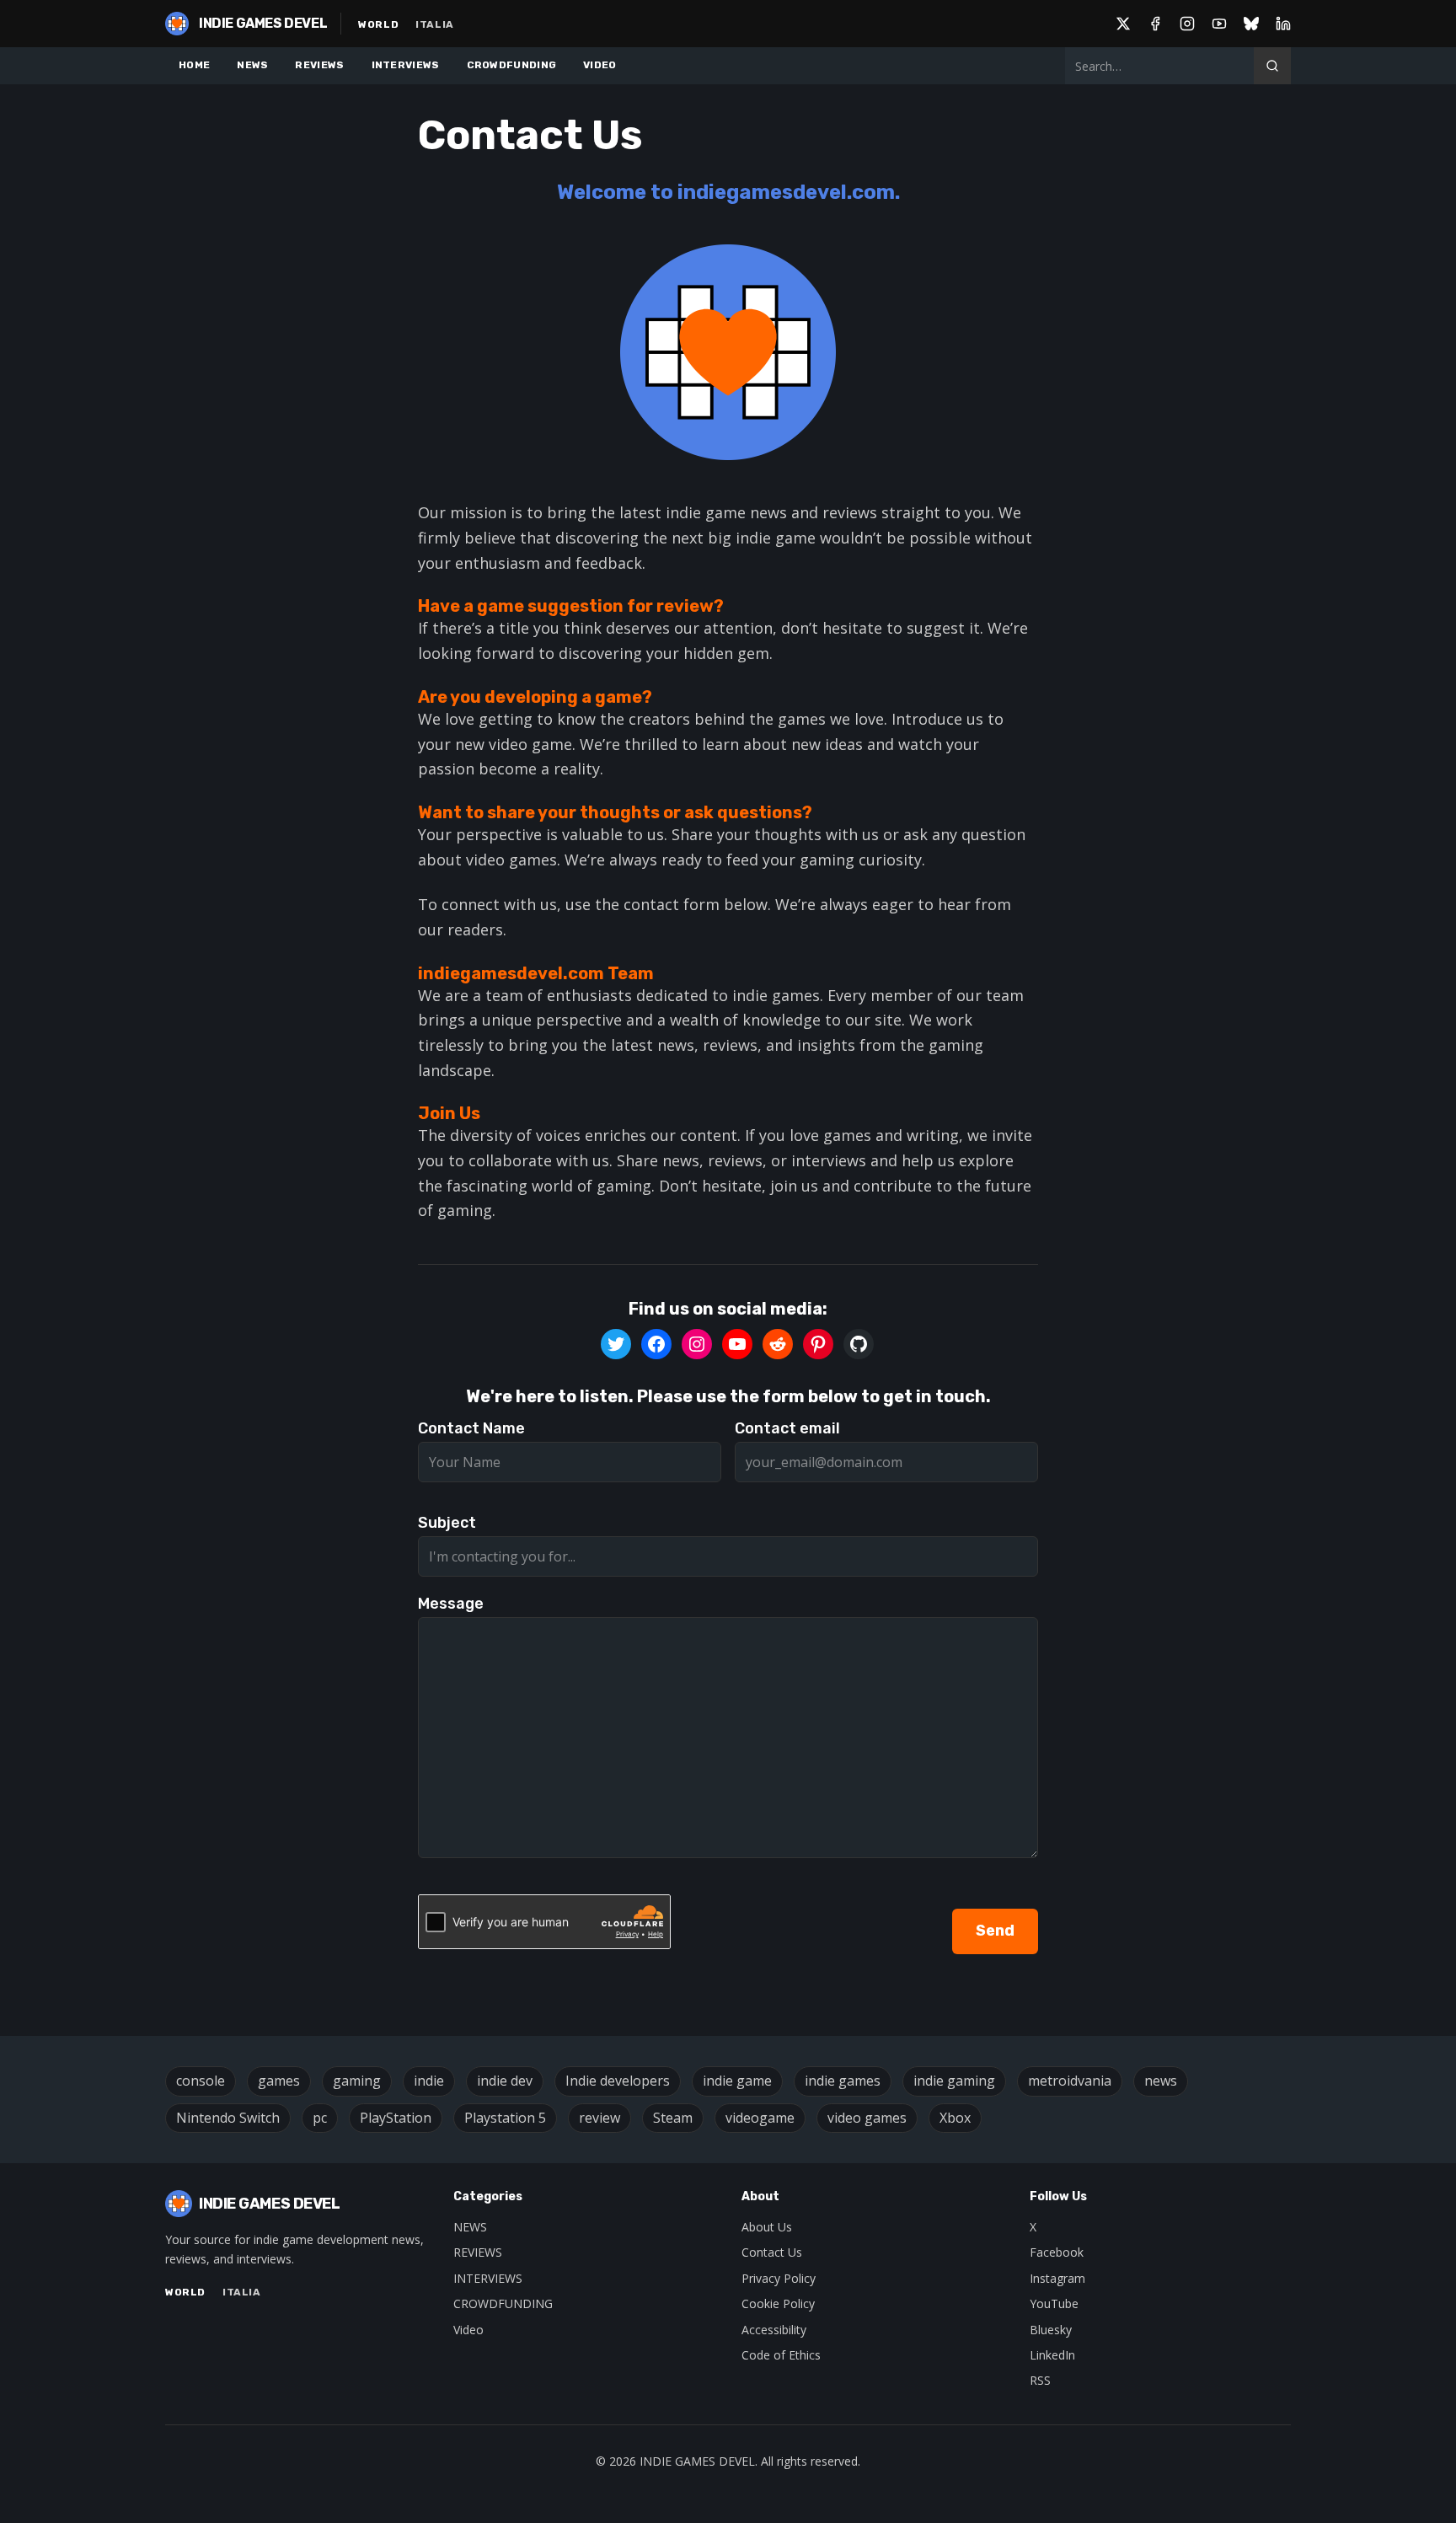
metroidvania (1070, 2081)
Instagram (1057, 2278)
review (600, 2118)
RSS (1040, 2380)
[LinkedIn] (1283, 24)
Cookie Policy (778, 2303)
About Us (767, 2227)
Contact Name (471, 1428)
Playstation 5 (505, 2118)
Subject (447, 1523)
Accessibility (774, 2330)
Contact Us (772, 2252)
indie (429, 2081)
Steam (673, 2118)
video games (867, 2118)
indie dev (505, 2081)
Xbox (955, 2118)
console (201, 2081)
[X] (1123, 24)
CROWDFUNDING (512, 65)
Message (451, 1604)
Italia (435, 24)
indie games (843, 2081)
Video (468, 2330)
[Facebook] (1155, 24)
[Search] (1272, 66)
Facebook (1057, 2252)
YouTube (1054, 2303)
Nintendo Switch (228, 2118)
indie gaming (954, 2081)
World (378, 24)
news (1161, 2081)
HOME (194, 65)
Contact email (787, 1428)
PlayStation (396, 2118)
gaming (357, 2081)
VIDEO (600, 65)
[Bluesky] (1251, 24)
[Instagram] (1187, 24)
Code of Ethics (781, 2355)
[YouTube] (1219, 24)
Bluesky (1051, 2330)
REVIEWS (319, 65)
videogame (760, 2118)
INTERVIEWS (406, 65)
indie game (737, 2081)
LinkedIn (1052, 2355)
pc (320, 2118)
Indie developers (618, 2081)
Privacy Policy (779, 2278)
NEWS (252, 65)
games (279, 2081)
